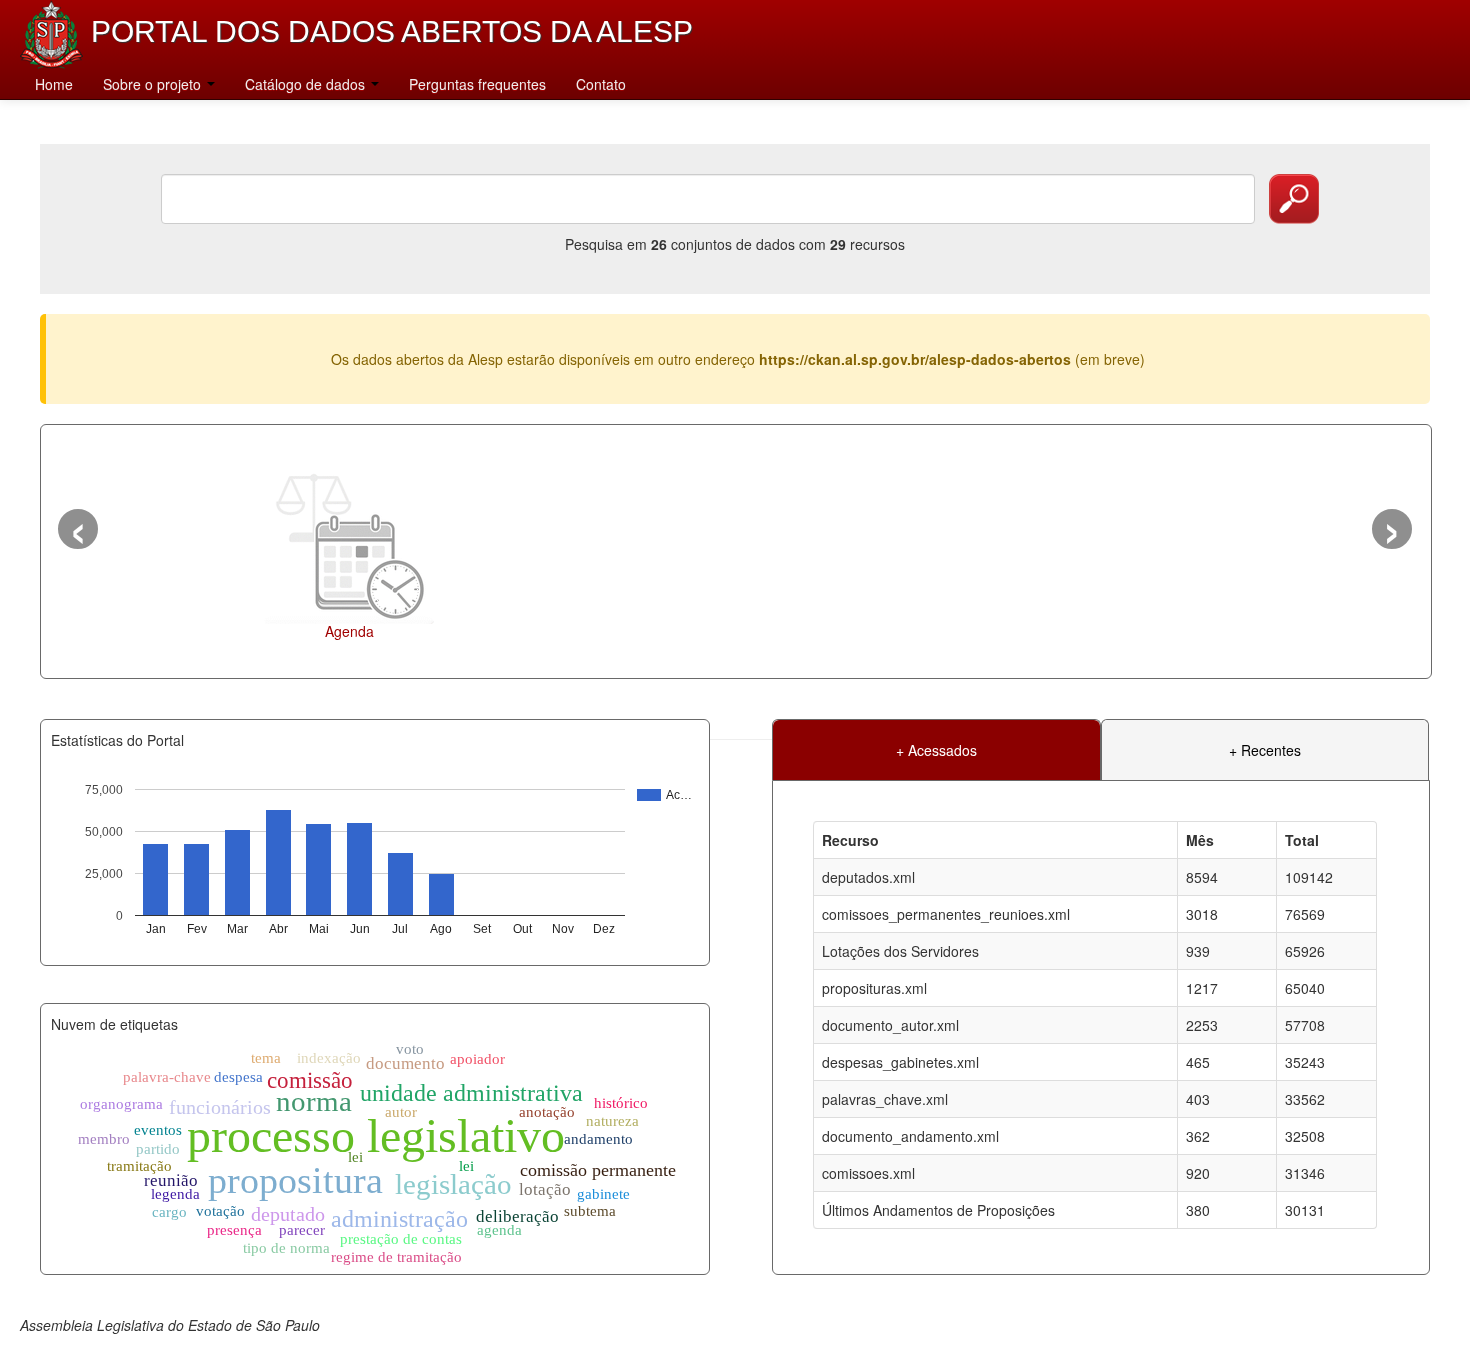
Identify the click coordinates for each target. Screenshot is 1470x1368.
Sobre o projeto (154, 84)
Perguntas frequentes (477, 84)
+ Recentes (1265, 750)
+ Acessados (936, 750)
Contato (601, 84)
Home (54, 84)
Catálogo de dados (307, 84)
